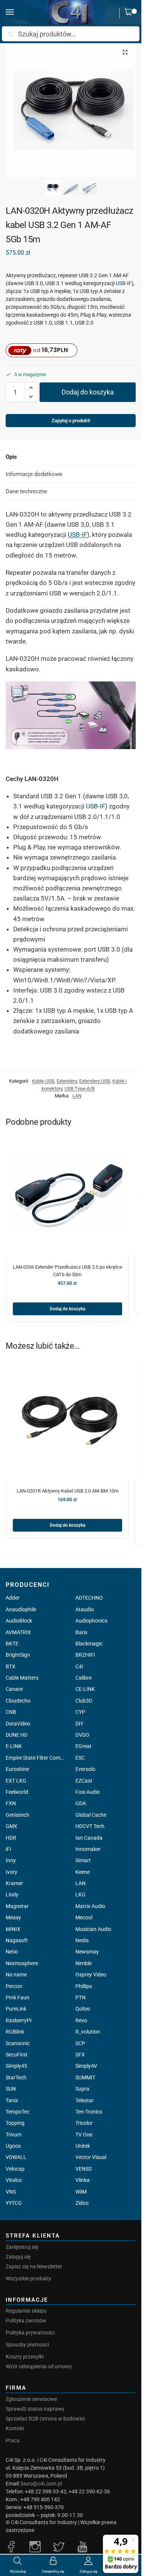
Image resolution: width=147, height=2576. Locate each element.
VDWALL (16, 2157)
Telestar (85, 2100)
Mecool (84, 1917)
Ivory (11, 1872)
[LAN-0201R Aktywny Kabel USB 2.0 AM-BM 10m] (67, 1420)
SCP (80, 2043)
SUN (11, 2089)
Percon (14, 1986)
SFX (80, 2055)
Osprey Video (91, 1975)
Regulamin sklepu (26, 2311)
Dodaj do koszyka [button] (67, 1309)
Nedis (82, 1940)
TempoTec (18, 2112)
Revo (81, 2020)
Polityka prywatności (30, 2333)
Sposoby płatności (27, 2345)
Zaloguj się (18, 2257)
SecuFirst (17, 2055)
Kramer (14, 1883)
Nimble (83, 1963)
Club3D (84, 1701)
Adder (13, 1598)
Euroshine (17, 1769)
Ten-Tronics (89, 2112)
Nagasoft (17, 1940)
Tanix (12, 2100)
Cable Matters (22, 1678)
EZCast (84, 1781)
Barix (81, 1632)
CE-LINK (85, 1689)
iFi (8, 1849)
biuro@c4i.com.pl (41, 2484)
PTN (80, 1997)
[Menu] (17, 12)
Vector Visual (91, 2157)
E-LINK (14, 1746)
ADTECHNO (89, 1598)
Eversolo (85, 1769)
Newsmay (87, 1952)
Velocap (15, 2169)
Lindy (12, 1895)
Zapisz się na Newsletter (34, 2266)
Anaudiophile (21, 1609)
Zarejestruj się (22, 2247)
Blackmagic (89, 1644)
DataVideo (18, 1724)
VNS (11, 2192)
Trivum (14, 2135)
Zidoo (82, 2203)
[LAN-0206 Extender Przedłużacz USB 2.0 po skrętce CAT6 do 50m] (67, 1196)
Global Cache (91, 1815)
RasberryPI (19, 2020)
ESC (80, 1758)
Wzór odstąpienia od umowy (39, 2366)
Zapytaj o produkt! (71, 421)
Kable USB (43, 1081)
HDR (11, 1838)
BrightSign (18, 1655)
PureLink (16, 2009)
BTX (11, 1666)
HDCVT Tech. (91, 1826)
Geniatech (18, 1815)
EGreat (83, 1746)
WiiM (81, 2192)
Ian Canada (89, 1838)
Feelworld (17, 1792)
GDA (81, 1803)
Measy (13, 1917)
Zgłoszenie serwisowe (31, 2399)
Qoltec (83, 2009)
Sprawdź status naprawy (35, 2409)
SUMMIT (85, 2077)
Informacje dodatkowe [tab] (34, 474)
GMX (11, 1826)
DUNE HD (17, 1735)
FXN (11, 1803)
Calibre (83, 1678)
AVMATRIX (18, 1632)
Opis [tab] (11, 457)
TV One (84, 2135)
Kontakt (15, 2428)
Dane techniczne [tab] (26, 491)
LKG (80, 1895)
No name (16, 1975)
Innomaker (88, 1849)
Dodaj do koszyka (88, 392)
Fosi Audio (88, 1792)
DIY (79, 1724)
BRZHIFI (85, 1655)
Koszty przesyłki (25, 2357)
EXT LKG (16, 1781)
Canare (14, 1689)
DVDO (82, 1735)
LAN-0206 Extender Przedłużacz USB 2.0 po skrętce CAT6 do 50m (67, 1271)
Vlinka (83, 2180)
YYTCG (14, 2203)
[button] (130, 13)
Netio (12, 1952)
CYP (80, 1712)
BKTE (12, 1644)
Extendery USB (95, 1081)
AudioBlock (19, 1621)
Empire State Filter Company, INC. (36, 1758)
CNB (11, 1712)
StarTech (16, 2077)
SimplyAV (86, 2066)
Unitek (83, 2146)
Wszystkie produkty (28, 2278)
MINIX (13, 1929)
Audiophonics (91, 1621)
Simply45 (16, 2066)
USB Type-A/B (80, 1089)
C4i (79, 1666)
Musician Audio (93, 1929)
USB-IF (124, 283)
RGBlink (15, 2032)
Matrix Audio (90, 1906)
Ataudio (85, 1609)
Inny (11, 1860)
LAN (77, 1096)
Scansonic (18, 2043)
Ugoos (13, 2146)
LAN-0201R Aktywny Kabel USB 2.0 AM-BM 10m (67, 1491)
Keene (83, 1872)
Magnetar (17, 1906)
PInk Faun (18, 1997)
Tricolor (84, 2123)
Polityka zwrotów (26, 2321)
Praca (13, 2440)
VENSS (83, 2169)
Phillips (84, 1986)
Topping (15, 2123)
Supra (82, 2089)
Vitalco (14, 2180)
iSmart (83, 1860)
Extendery (67, 1081)
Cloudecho (18, 1701)
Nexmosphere (22, 1963)
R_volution (88, 2032)
